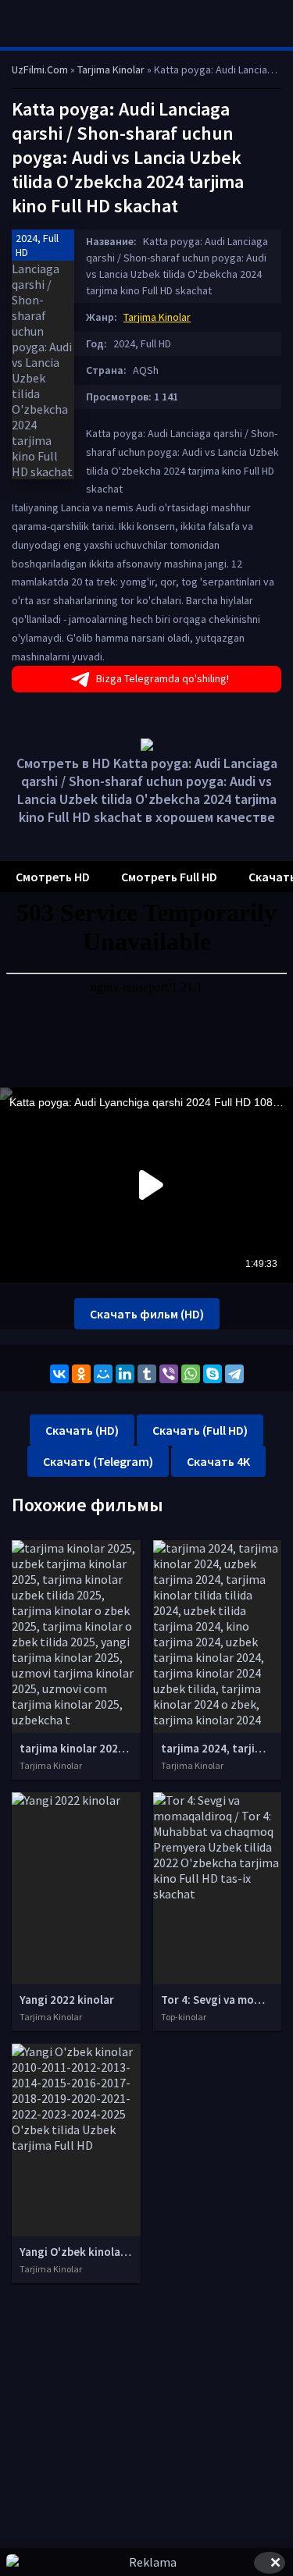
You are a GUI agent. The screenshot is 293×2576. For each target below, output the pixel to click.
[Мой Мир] (103, 1374)
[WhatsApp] (191, 1374)
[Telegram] (234, 1374)
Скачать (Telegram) (98, 1461)
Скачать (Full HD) (200, 1430)
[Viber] (169, 1374)
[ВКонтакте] (59, 1374)
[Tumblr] (147, 1374)
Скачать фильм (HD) (147, 1314)
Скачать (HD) (82, 1430)
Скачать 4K (218, 1461)
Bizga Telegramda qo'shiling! (163, 678)
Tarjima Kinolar (157, 317)
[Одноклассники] (81, 1374)
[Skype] (213, 1374)
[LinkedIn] (125, 1374)
